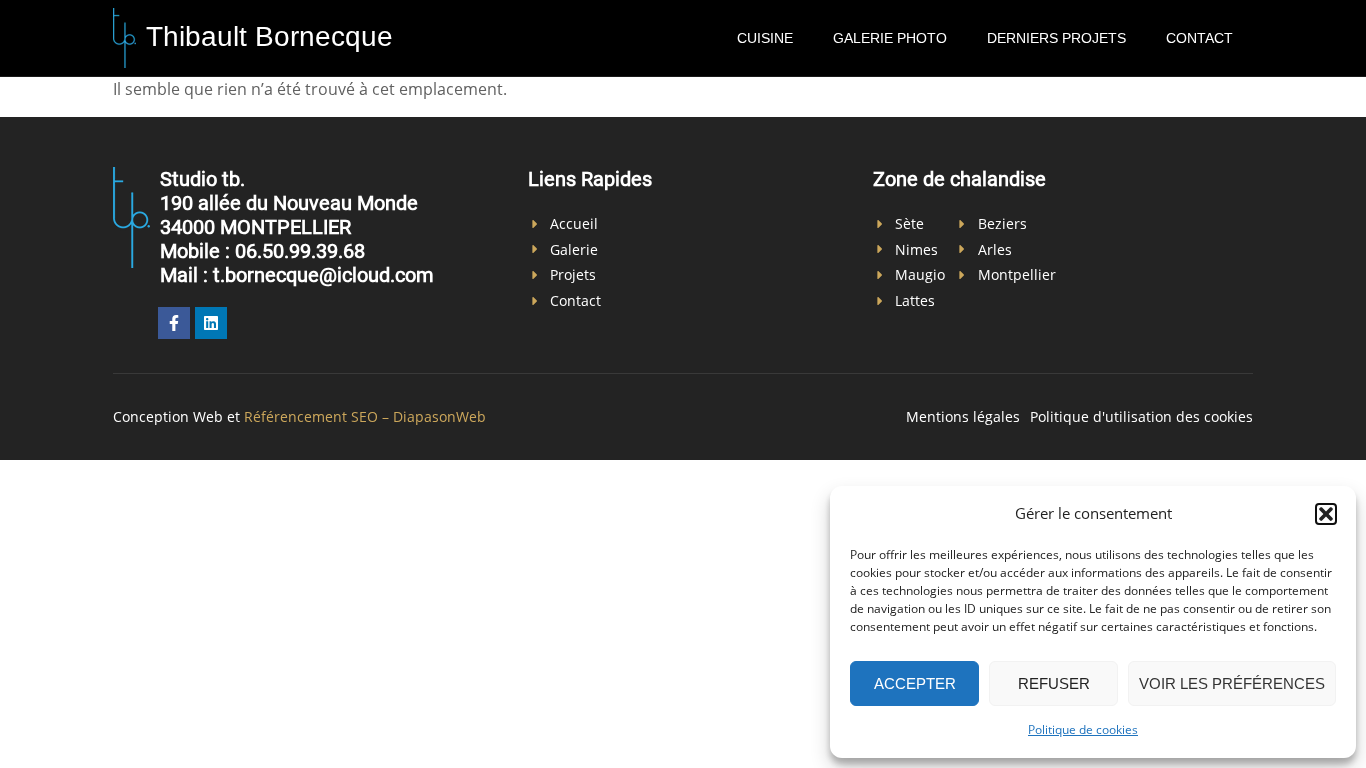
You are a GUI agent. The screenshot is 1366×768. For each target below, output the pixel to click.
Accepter (915, 683)
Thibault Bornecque (269, 36)
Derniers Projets (1056, 38)
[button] (1326, 514)
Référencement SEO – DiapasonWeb (365, 416)
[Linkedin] (211, 323)
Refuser (1054, 683)
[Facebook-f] (174, 323)
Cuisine (765, 38)
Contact (1199, 38)
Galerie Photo (890, 38)
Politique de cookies (1083, 729)
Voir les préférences (1232, 683)
